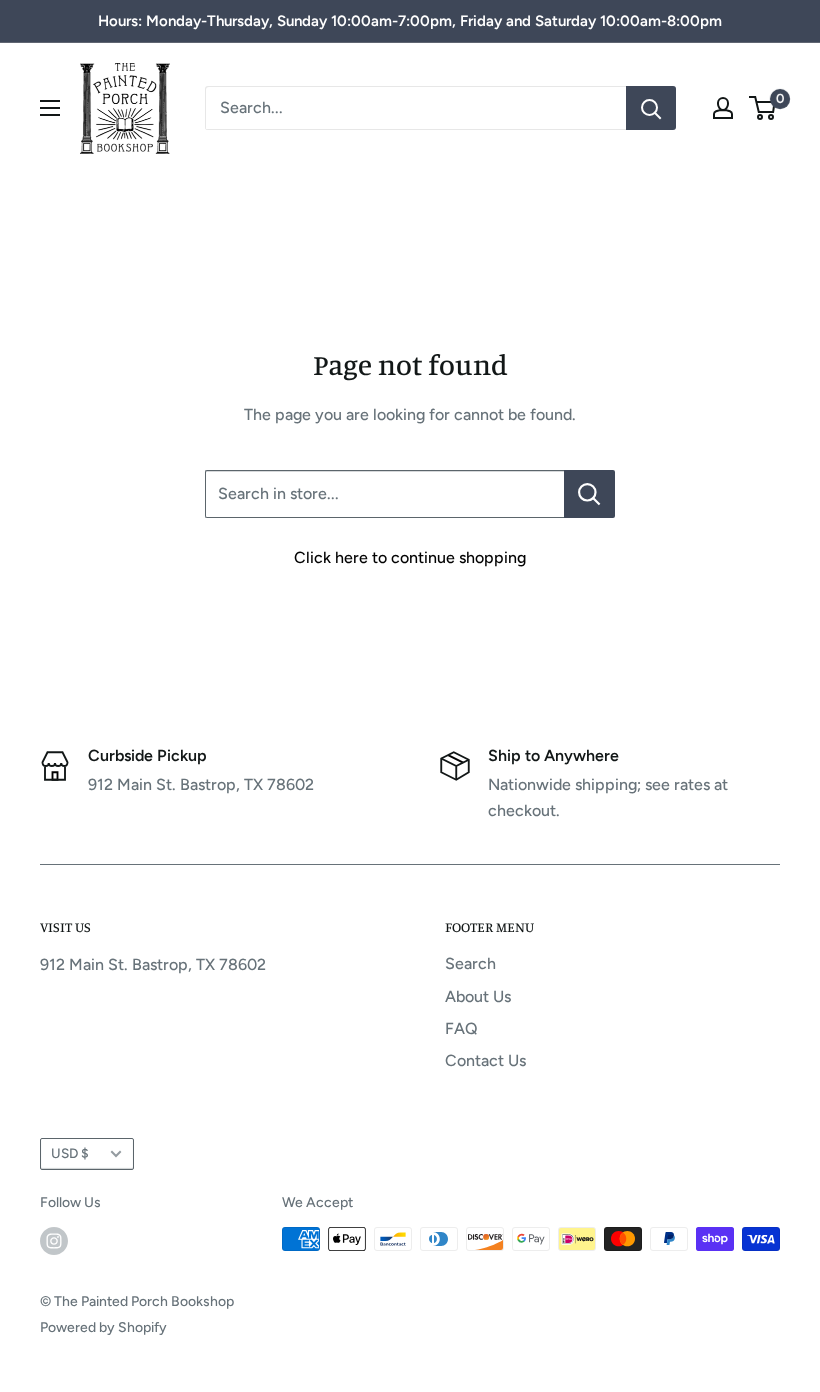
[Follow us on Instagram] (54, 1241)
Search (470, 963)
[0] (763, 108)
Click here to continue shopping (410, 557)
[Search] (651, 108)
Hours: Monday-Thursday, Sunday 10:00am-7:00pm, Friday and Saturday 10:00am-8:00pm (410, 21)
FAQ (461, 1028)
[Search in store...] (589, 494)
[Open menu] (50, 108)
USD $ (70, 1153)
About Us (478, 996)
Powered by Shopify (103, 1327)
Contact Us (485, 1060)
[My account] (723, 108)
